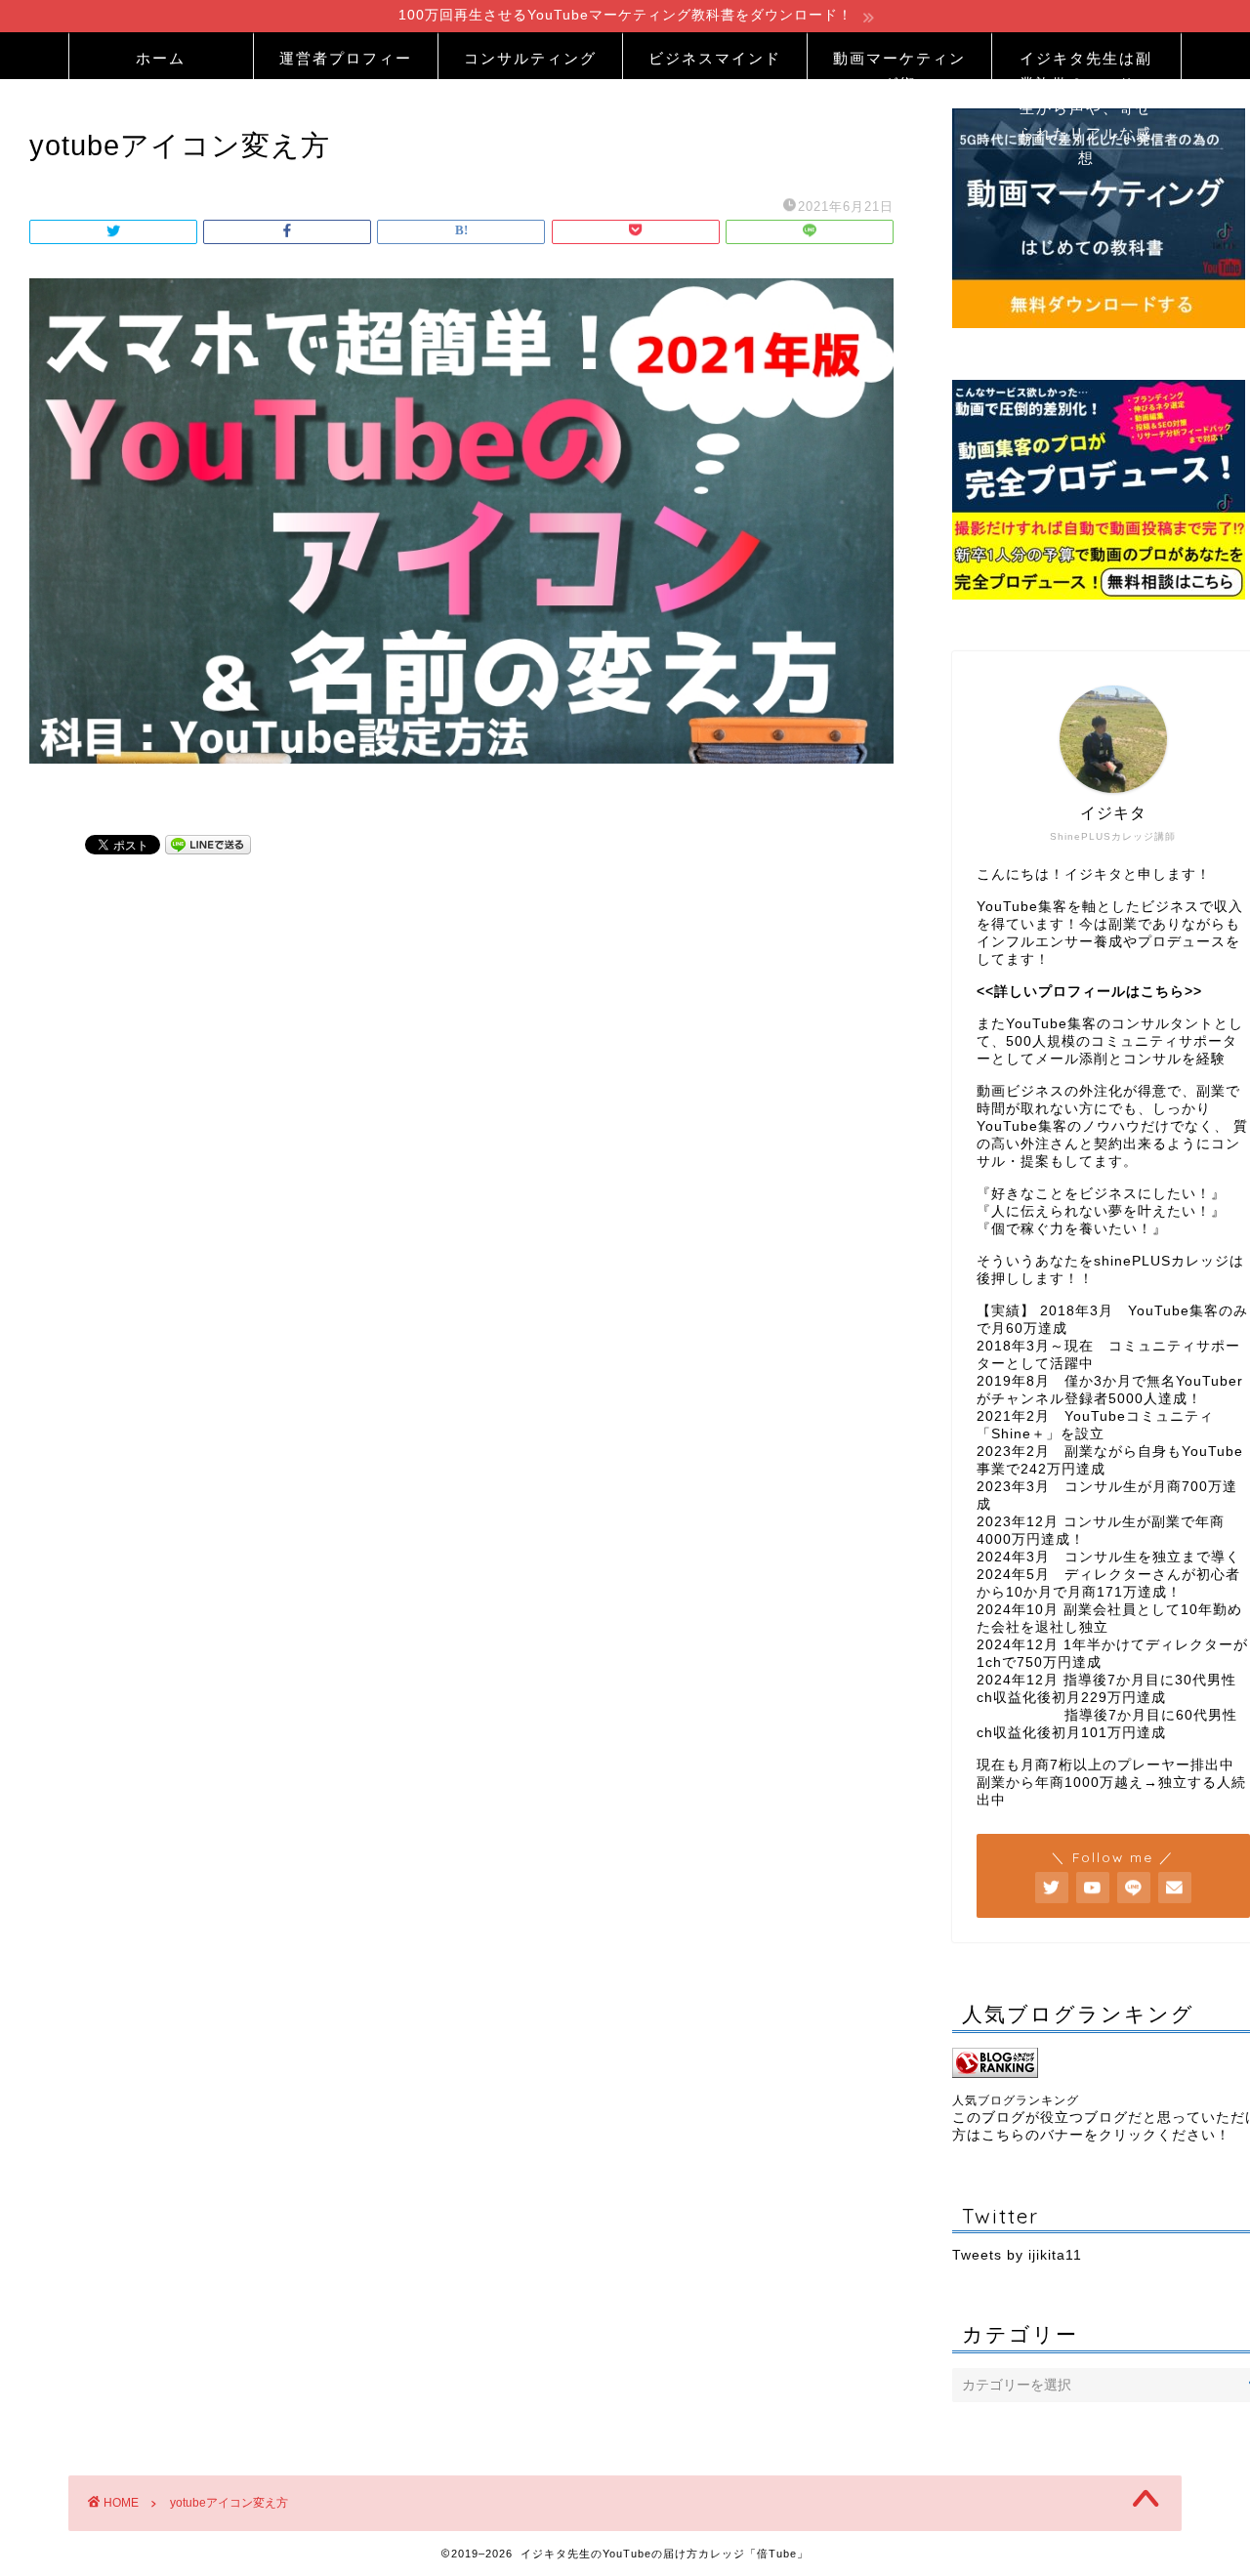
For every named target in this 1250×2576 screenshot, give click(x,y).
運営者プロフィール (346, 64)
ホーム (161, 58)
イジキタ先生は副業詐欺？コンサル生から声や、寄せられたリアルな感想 (1086, 64)
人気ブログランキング (1016, 2100)
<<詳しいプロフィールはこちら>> (1089, 992)
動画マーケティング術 (899, 64)
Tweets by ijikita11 (1017, 2255)
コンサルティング (530, 58)
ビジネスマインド (715, 58)
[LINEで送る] (208, 844)
